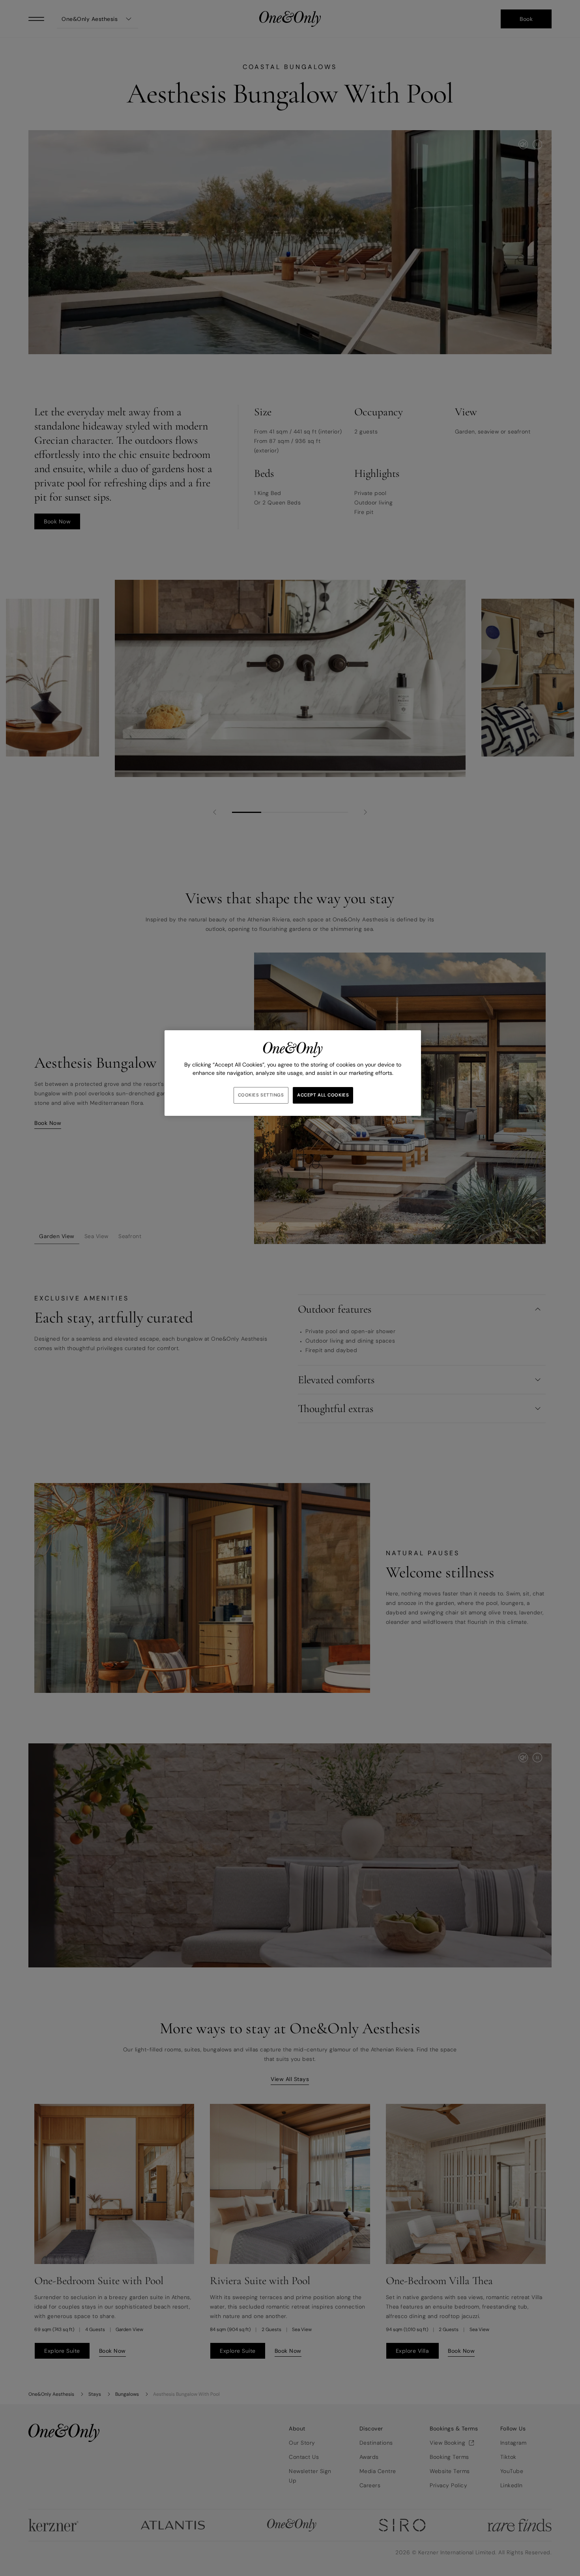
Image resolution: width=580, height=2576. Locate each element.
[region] (293, 1073)
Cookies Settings (261, 1095)
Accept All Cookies (323, 1095)
